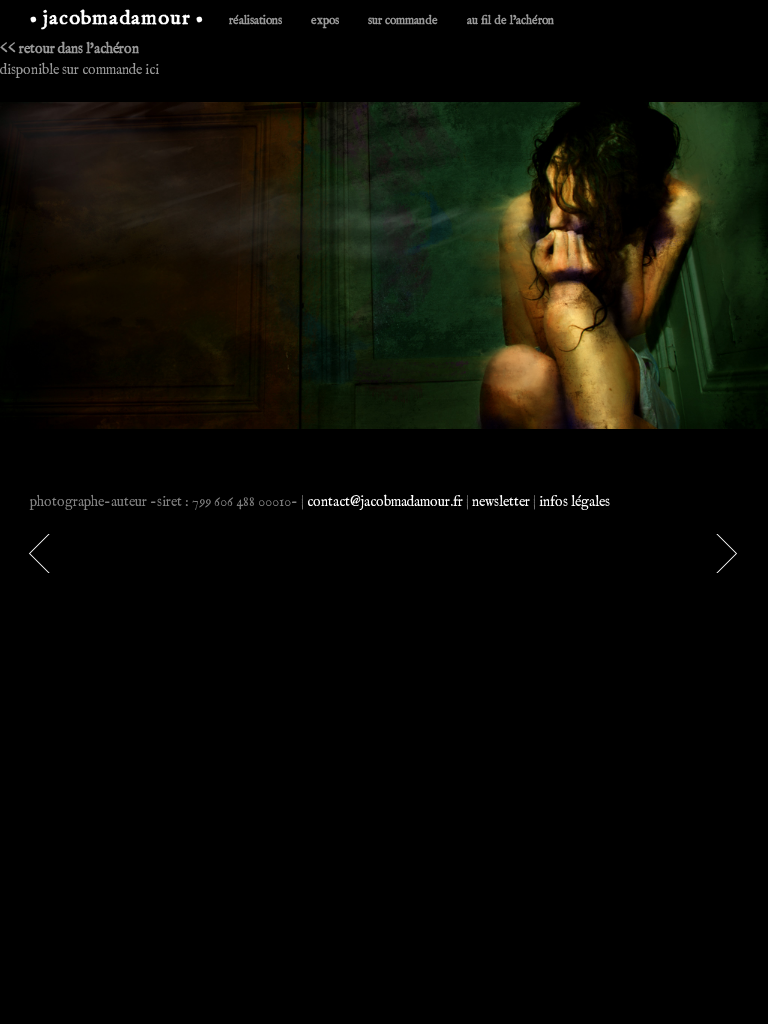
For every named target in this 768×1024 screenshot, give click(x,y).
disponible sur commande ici (79, 70)
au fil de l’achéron (510, 20)
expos (325, 20)
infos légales (574, 502)
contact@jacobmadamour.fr (385, 502)
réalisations (255, 20)
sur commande (403, 20)
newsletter (501, 502)
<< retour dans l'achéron (69, 49)
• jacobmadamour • (117, 18)
